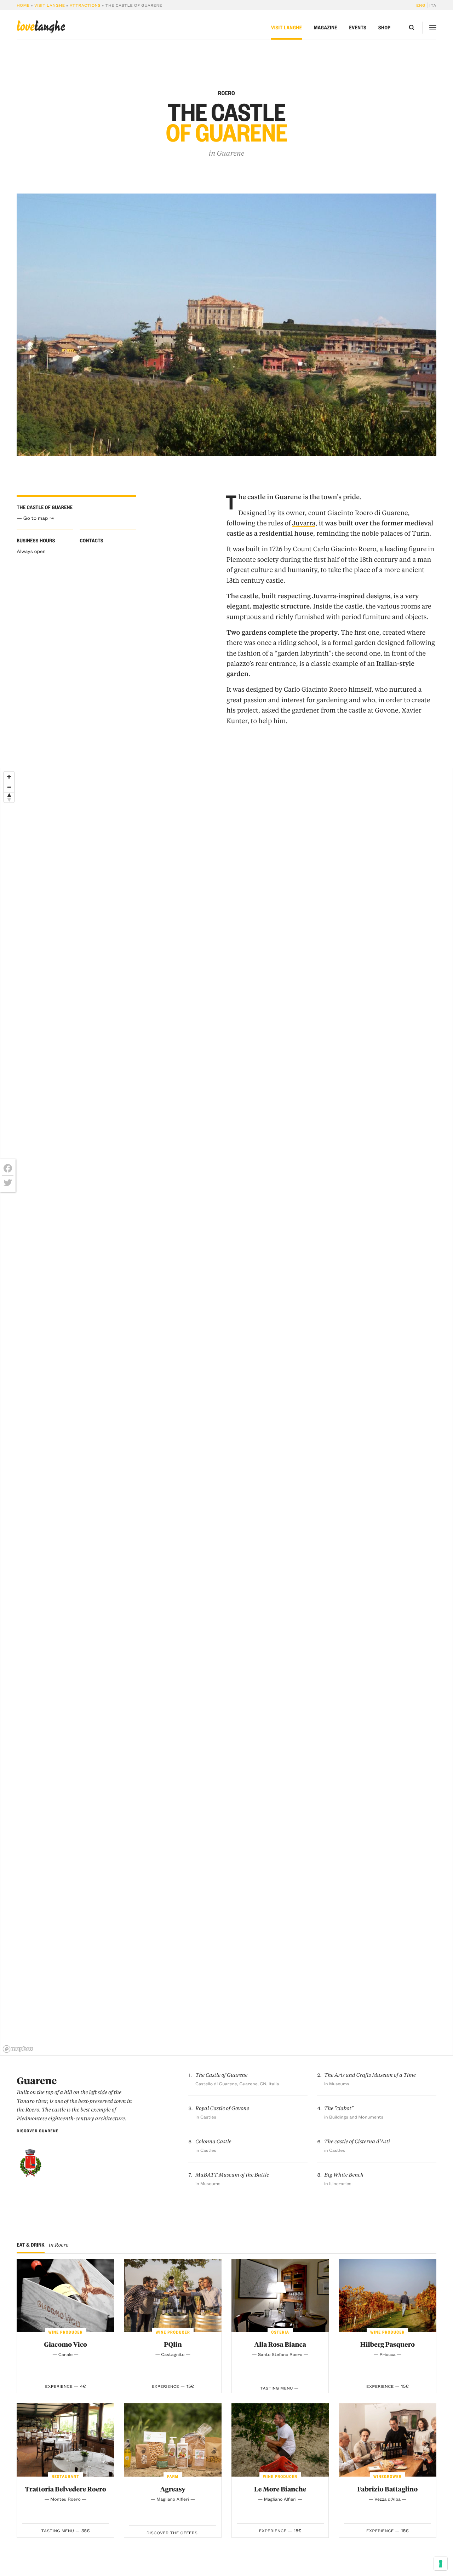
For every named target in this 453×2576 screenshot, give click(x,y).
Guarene (230, 153)
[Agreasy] (173, 2440)
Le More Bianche (280, 2489)
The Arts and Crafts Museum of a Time (370, 2075)
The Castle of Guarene (221, 2075)
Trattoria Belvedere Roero (65, 2489)
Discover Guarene (38, 2131)
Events (358, 28)
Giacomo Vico (65, 2344)
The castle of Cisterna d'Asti (357, 2141)
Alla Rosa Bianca (280, 2344)
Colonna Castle (213, 2141)
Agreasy (173, 2489)
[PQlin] (173, 2296)
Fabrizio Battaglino (388, 2489)
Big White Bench (344, 2175)
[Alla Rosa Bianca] (280, 2296)
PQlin (173, 2344)
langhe (41, 27)
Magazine (326, 28)
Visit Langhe (50, 5)
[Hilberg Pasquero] (388, 2296)
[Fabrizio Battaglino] (388, 2440)
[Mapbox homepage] (18, 2049)
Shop (384, 28)
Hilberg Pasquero (388, 2344)
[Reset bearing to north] (9, 797)
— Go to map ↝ (35, 518)
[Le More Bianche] (280, 2440)
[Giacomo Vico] (65, 2296)
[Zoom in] (9, 777)
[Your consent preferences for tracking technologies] (441, 2564)
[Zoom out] (9, 787)
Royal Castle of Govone (222, 2108)
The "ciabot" (339, 2108)
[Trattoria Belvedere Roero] (65, 2440)
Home (23, 5)
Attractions (85, 5)
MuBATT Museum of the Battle (232, 2175)
